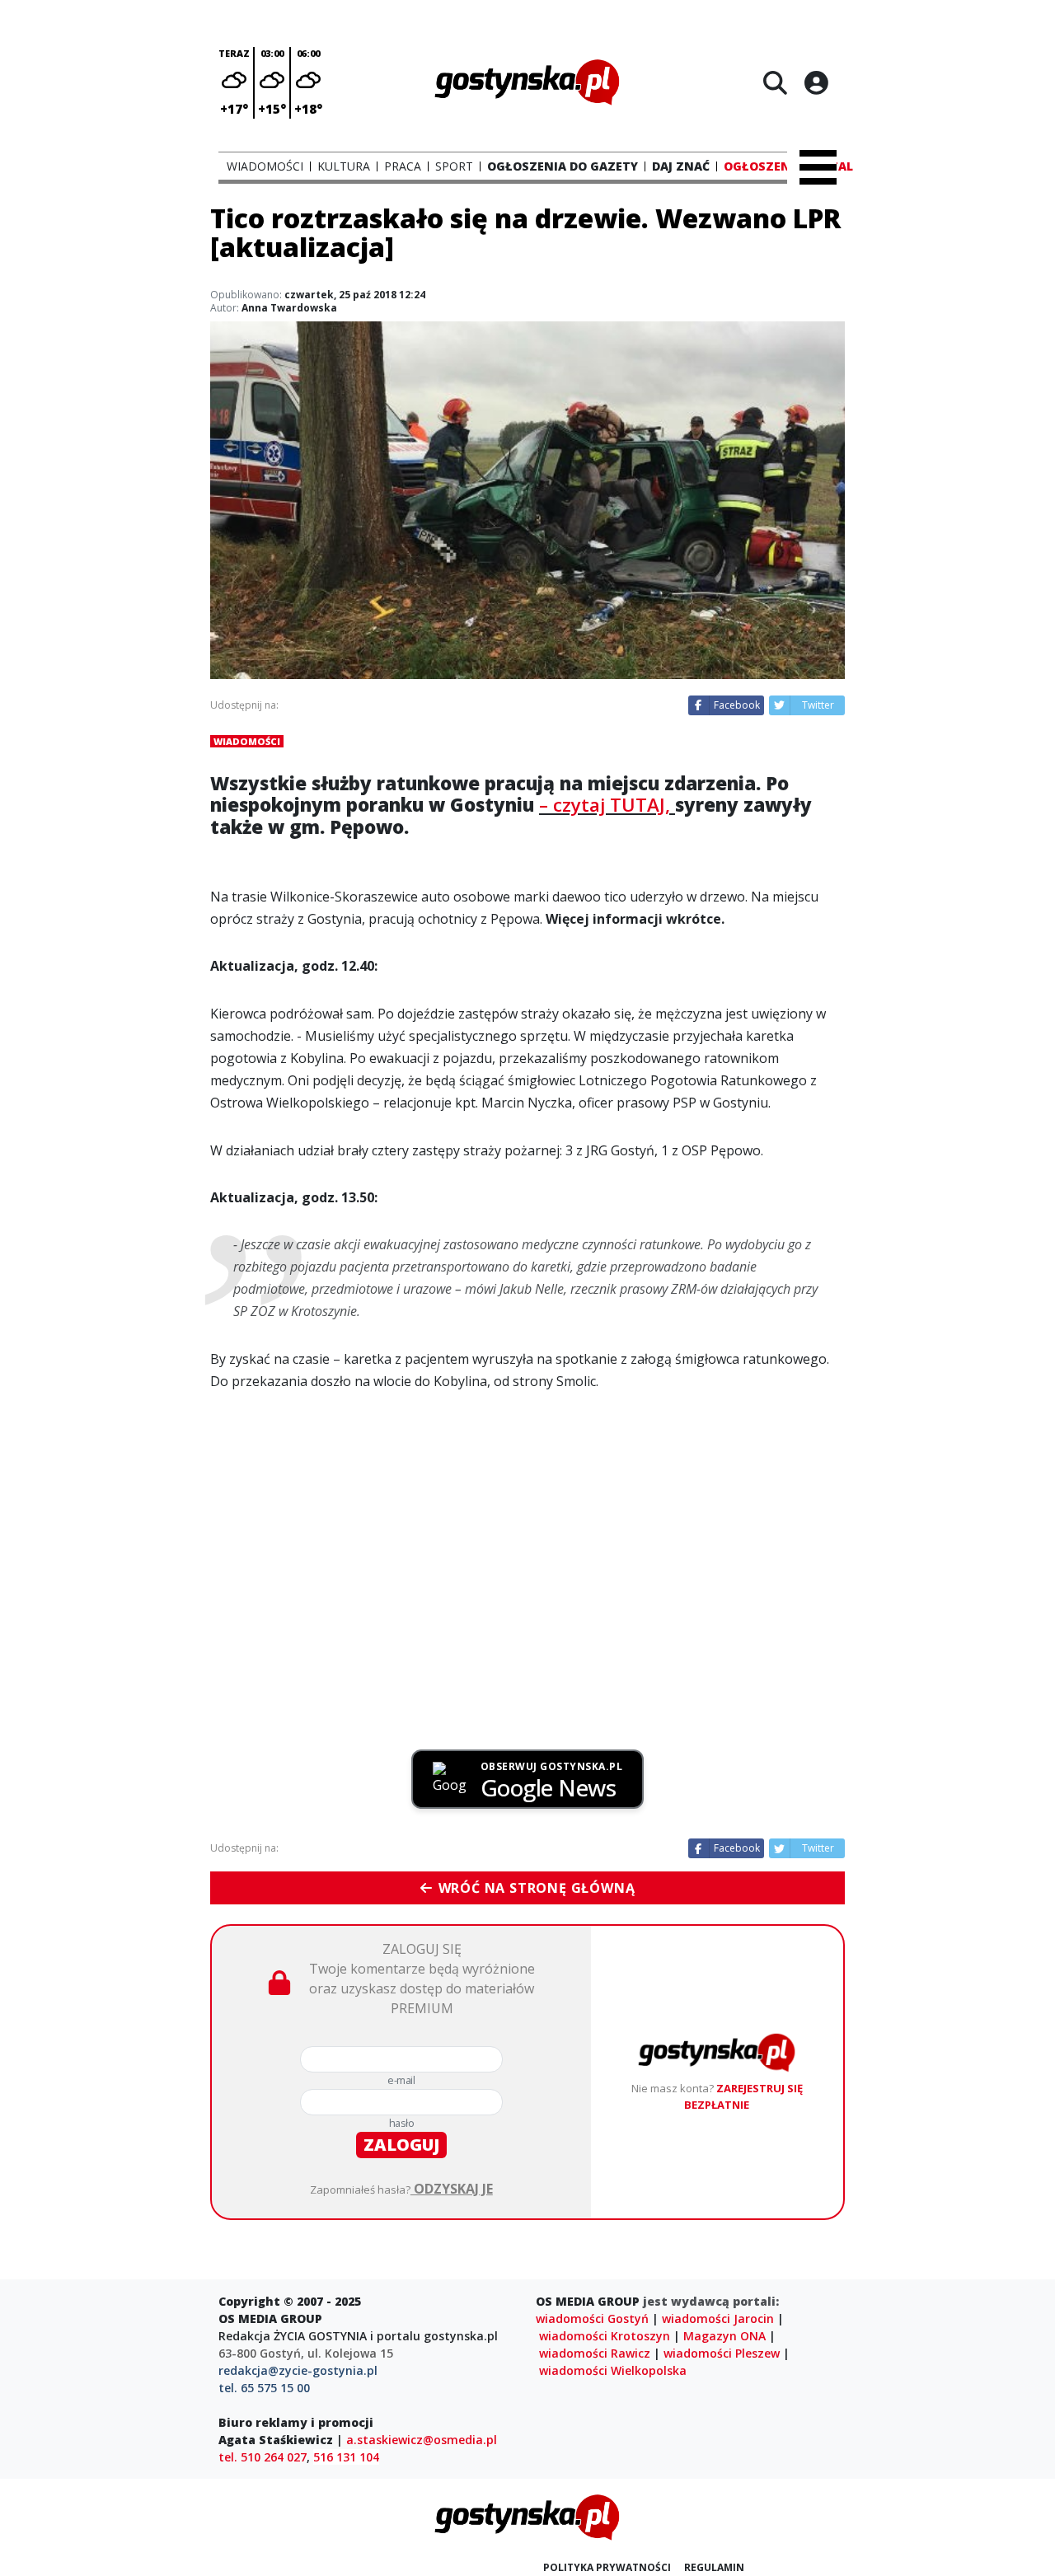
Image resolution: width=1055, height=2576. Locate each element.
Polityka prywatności (607, 2567)
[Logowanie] (816, 82)
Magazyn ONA (724, 2336)
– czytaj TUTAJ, (607, 805)
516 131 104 (346, 2457)
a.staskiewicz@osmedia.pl (422, 2440)
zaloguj (401, 2145)
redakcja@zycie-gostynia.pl (298, 2370)
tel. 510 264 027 (263, 2457)
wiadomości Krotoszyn (605, 2336)
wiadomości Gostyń (592, 2318)
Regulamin (714, 2567)
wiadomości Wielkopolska (613, 2370)
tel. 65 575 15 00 (264, 2388)
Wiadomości (247, 741)
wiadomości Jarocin (718, 2318)
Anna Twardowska (289, 308)
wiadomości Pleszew (722, 2353)
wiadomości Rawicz (595, 2353)
